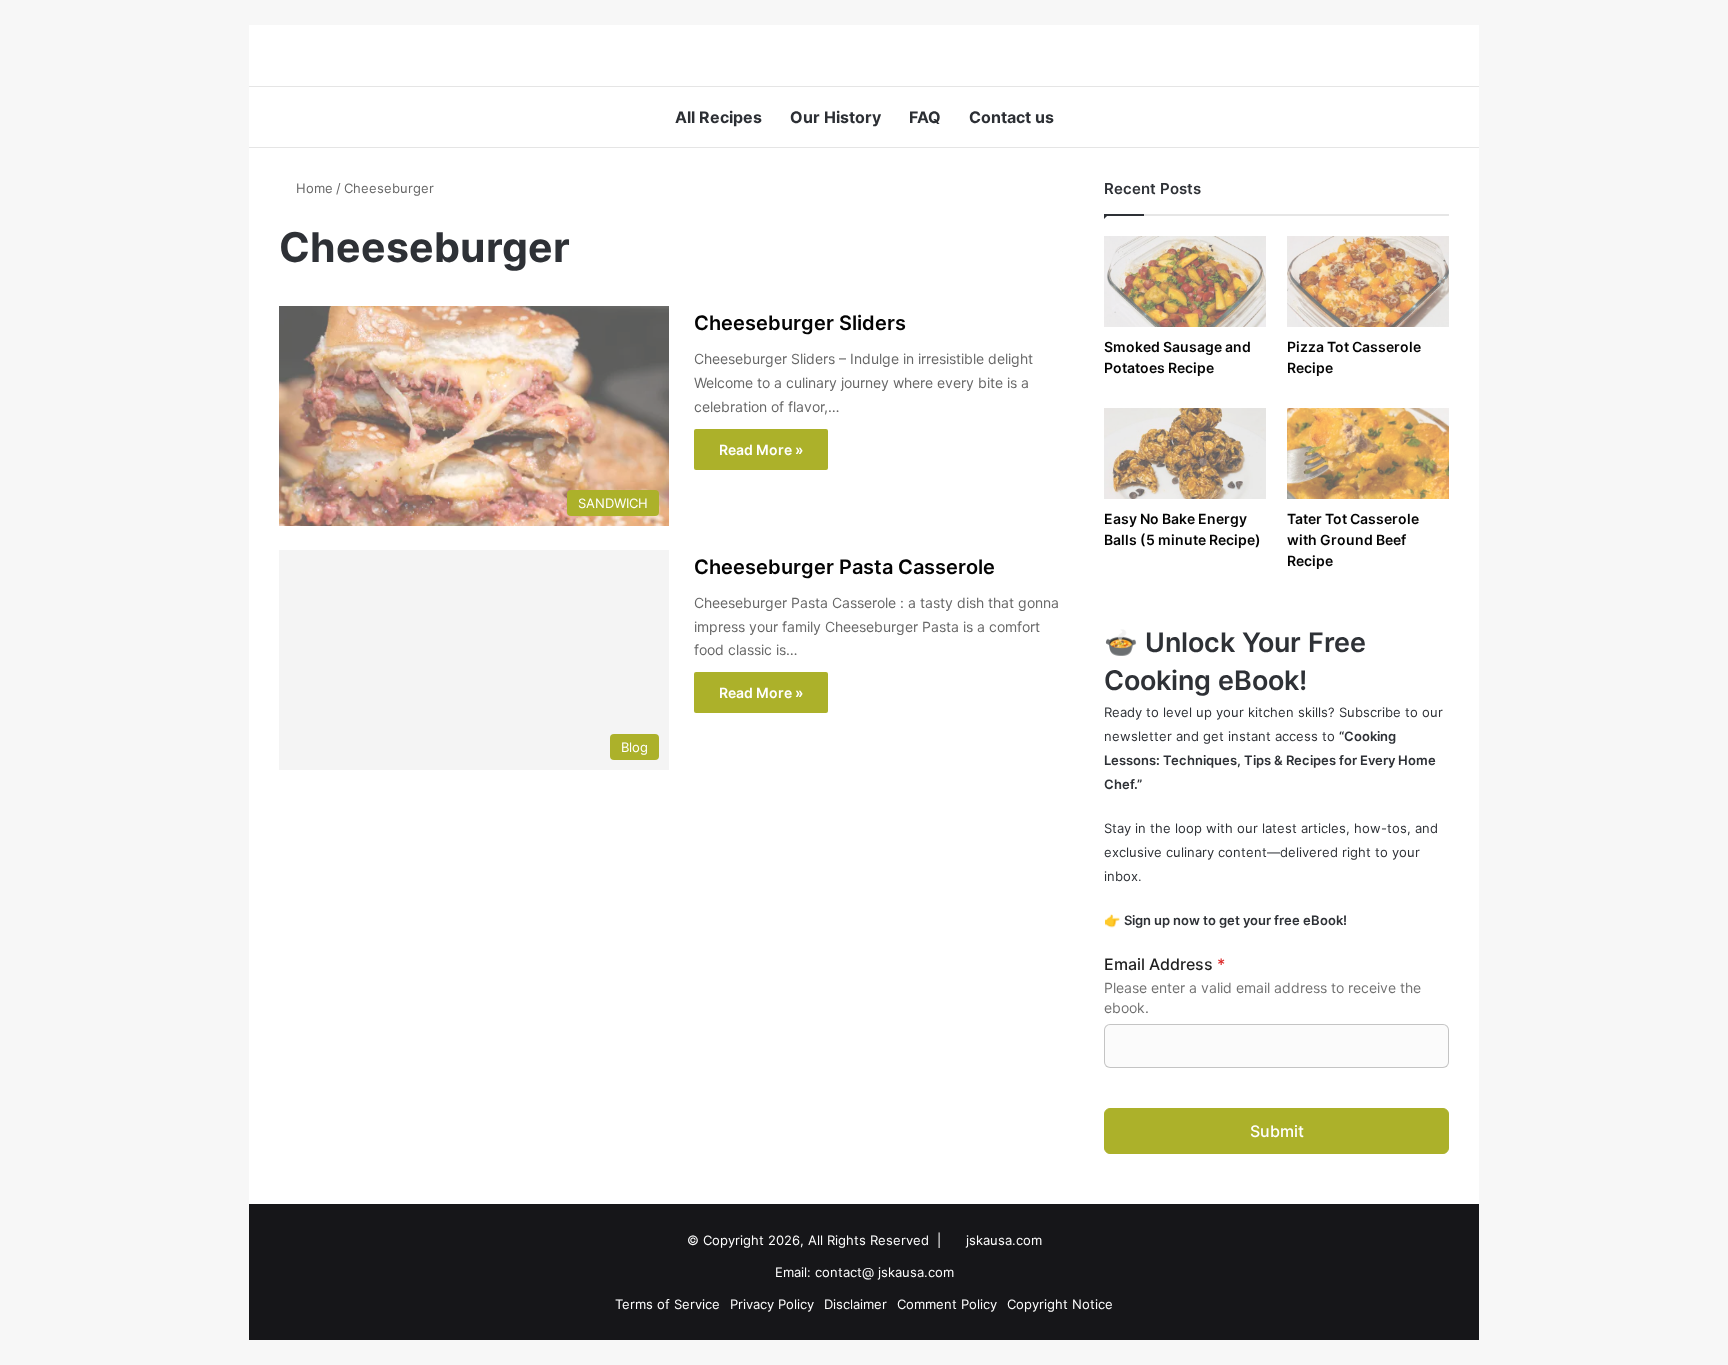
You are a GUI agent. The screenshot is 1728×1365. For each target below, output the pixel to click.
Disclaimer (855, 1304)
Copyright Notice (1060, 1304)
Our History (835, 117)
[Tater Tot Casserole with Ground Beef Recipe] (1368, 453)
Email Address (1164, 964)
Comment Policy (947, 1304)
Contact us (1011, 117)
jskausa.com (1004, 1240)
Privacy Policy (772, 1304)
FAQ (925, 117)
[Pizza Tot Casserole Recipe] (1368, 281)
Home (312, 188)
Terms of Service (667, 1304)
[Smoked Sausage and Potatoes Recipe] (1185, 281)
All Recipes (718, 117)
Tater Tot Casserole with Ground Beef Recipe (1353, 539)
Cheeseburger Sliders (800, 323)
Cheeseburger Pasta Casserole (844, 567)
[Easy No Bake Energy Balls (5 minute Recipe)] (1185, 453)
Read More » (761, 449)
